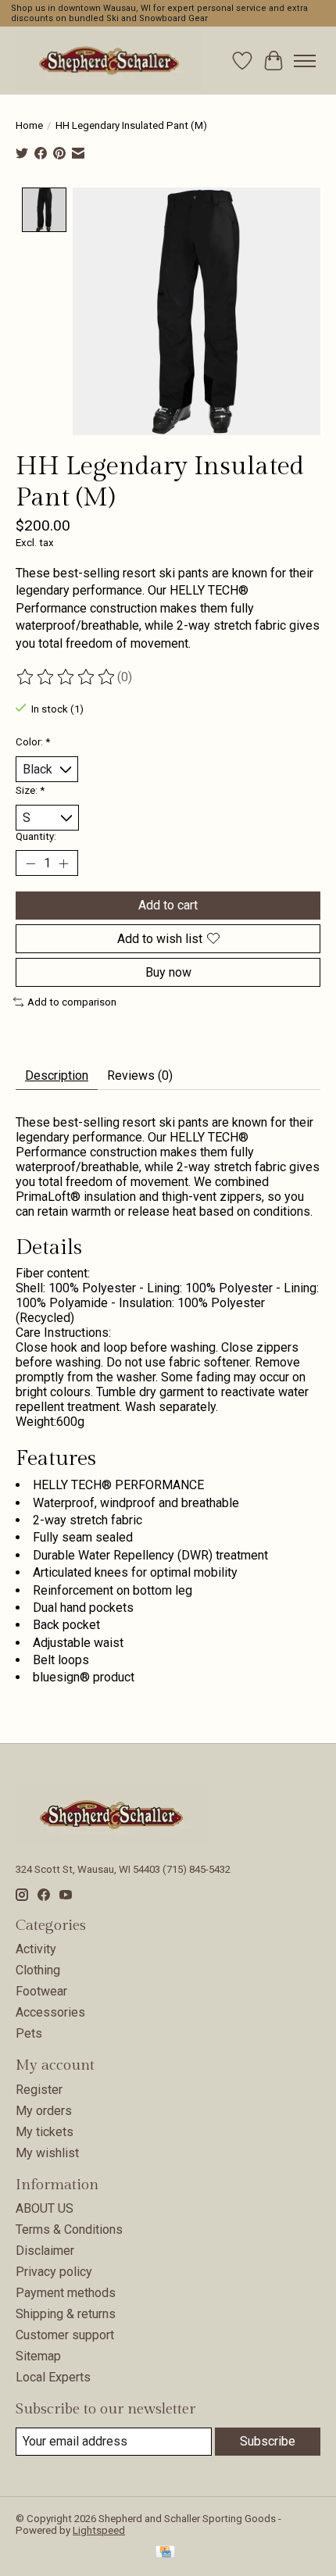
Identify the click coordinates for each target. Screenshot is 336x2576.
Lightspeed (99, 2530)
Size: (30, 790)
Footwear (41, 1991)
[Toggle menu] (305, 61)
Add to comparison (72, 1002)
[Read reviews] (66, 677)
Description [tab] (57, 1075)
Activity (36, 1949)
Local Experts (53, 2377)
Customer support (65, 2335)
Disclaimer (45, 2251)
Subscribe (268, 2441)
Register (39, 2090)
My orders (44, 2111)
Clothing (38, 1970)
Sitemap (38, 2356)
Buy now (168, 972)
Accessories (50, 2012)
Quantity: (36, 836)
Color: (33, 742)
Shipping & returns (66, 2314)
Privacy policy (54, 2272)
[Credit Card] (165, 2553)
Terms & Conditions (69, 2229)
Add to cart (168, 905)
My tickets (45, 2132)
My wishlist (47, 2153)
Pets (29, 2033)
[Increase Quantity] (63, 863)
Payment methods (66, 2293)
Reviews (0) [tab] (140, 1075)
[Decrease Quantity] (30, 863)
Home (29, 125)
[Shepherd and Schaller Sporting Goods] (109, 61)
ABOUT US (45, 2208)
